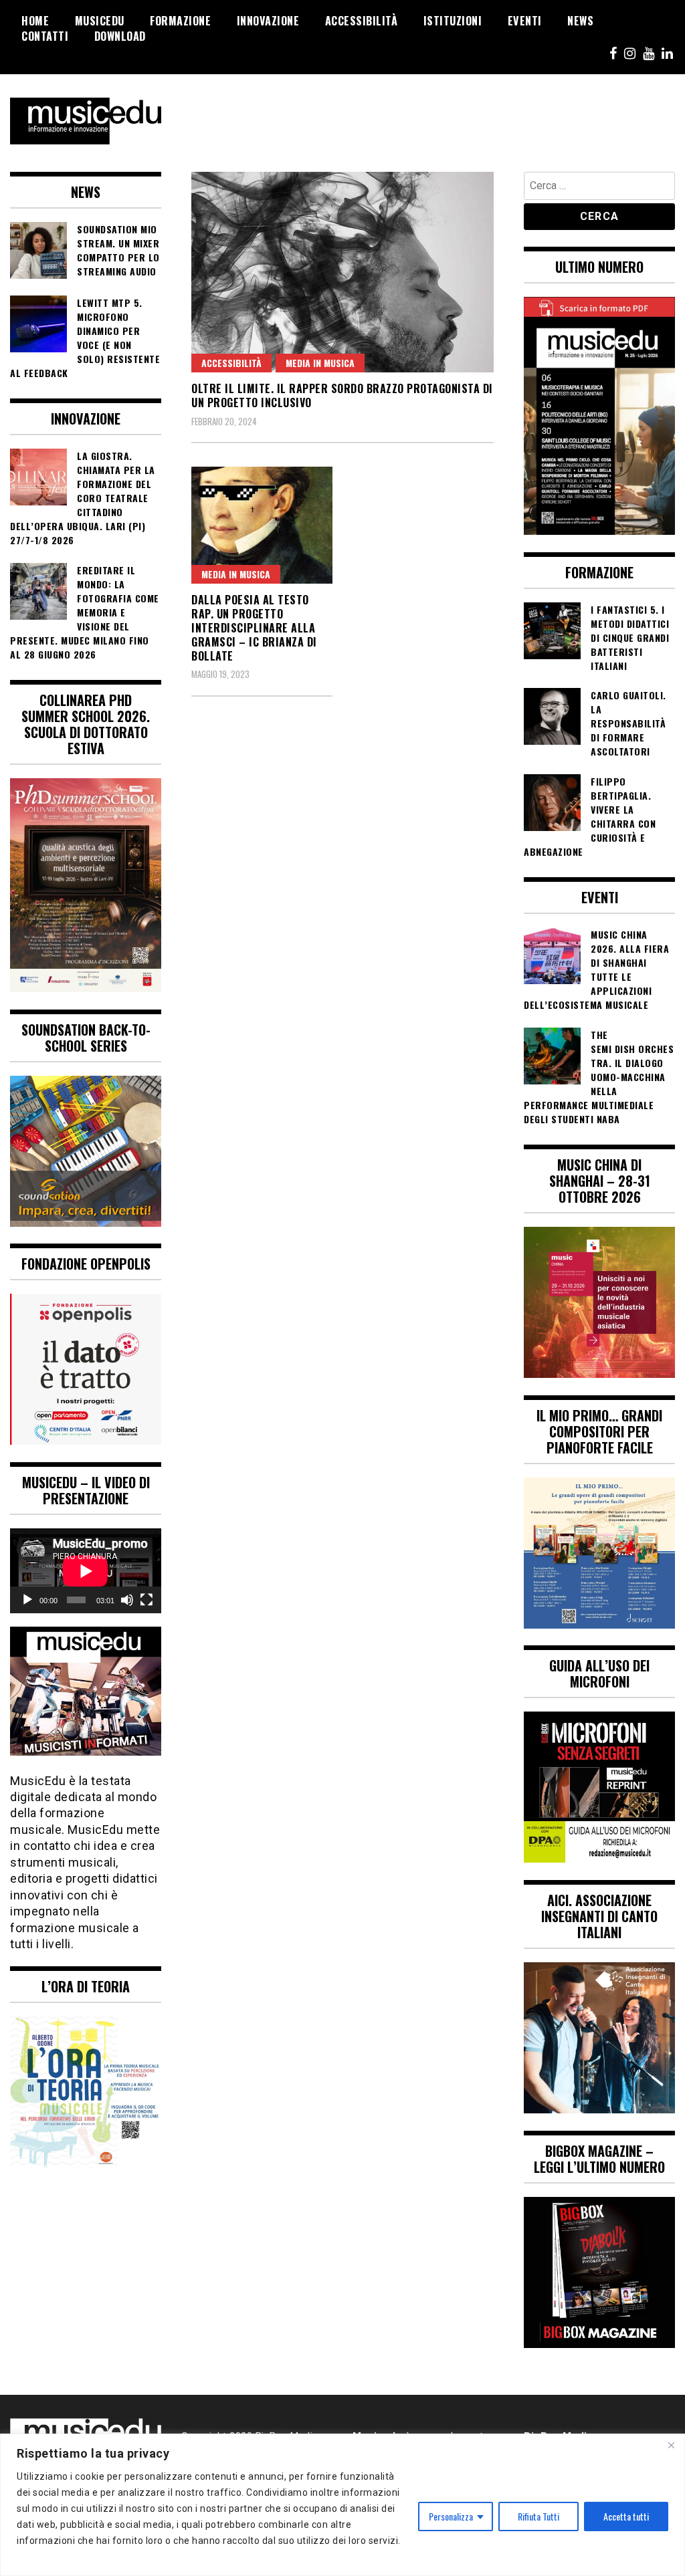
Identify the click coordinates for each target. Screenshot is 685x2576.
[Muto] (127, 1600)
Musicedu (100, 21)
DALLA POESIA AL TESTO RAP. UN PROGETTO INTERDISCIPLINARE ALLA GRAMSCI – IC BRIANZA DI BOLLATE (254, 627)
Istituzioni (453, 21)
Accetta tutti (626, 2516)
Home (35, 21)
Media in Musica (320, 363)
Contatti (45, 36)
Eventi (525, 21)
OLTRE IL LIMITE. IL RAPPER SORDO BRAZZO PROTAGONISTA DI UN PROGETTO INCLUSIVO (342, 395)
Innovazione (268, 21)
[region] (342, 2505)
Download (120, 36)
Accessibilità (362, 21)
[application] (86, 1571)
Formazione (180, 21)
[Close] (671, 2445)
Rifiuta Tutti (539, 2516)
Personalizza (451, 2516)
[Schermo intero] (146, 1600)
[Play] (27, 1600)
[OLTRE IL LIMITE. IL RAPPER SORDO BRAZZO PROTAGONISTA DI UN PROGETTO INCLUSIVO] (342, 272)
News (580, 21)
